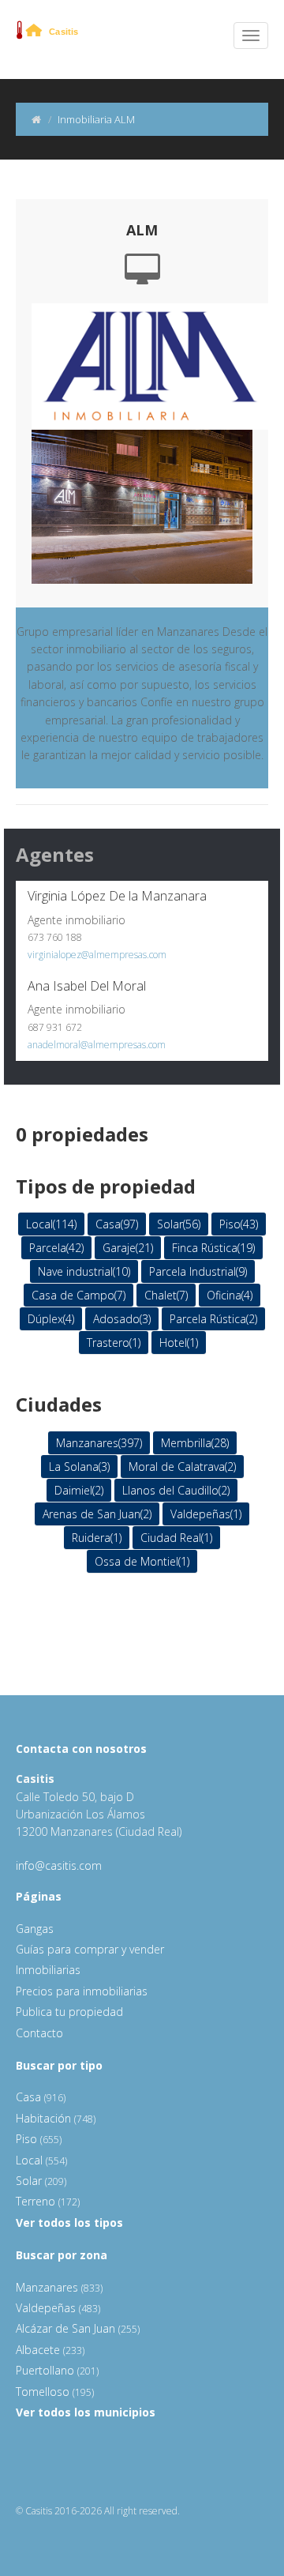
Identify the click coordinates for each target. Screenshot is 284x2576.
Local (41, 2160)
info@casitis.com (59, 1865)
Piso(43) (239, 1224)
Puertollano (57, 2370)
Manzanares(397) (99, 1443)
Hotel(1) (179, 1343)
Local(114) (51, 1224)
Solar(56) (179, 1224)
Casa (41, 2097)
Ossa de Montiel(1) (142, 1561)
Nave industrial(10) (84, 1271)
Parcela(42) (56, 1248)
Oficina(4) (230, 1295)
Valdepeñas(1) (206, 1514)
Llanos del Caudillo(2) (176, 1490)
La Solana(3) (79, 1467)
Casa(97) (117, 1224)
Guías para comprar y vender (90, 1949)
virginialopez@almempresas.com (97, 955)
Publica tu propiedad (69, 2012)
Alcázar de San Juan (78, 2328)
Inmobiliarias (48, 1970)
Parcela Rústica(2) (213, 1319)
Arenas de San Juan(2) (97, 1514)
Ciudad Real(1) (176, 1538)
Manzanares (59, 2287)
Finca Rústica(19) (213, 1248)
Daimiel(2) (79, 1490)
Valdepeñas (58, 2308)
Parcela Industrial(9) (198, 1271)
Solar (41, 2181)
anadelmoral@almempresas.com (97, 1045)
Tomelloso (55, 2392)
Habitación (56, 2118)
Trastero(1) (114, 1343)
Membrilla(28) (195, 1443)
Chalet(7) (166, 1295)
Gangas (35, 1929)
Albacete (50, 2350)
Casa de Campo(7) (78, 1295)
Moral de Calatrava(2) (182, 1467)
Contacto (39, 2033)
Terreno (48, 2201)
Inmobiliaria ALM (96, 119)
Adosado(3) (122, 1319)
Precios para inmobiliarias (82, 1991)
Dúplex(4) (51, 1319)
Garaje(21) (128, 1248)
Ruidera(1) (97, 1538)
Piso (39, 2139)
